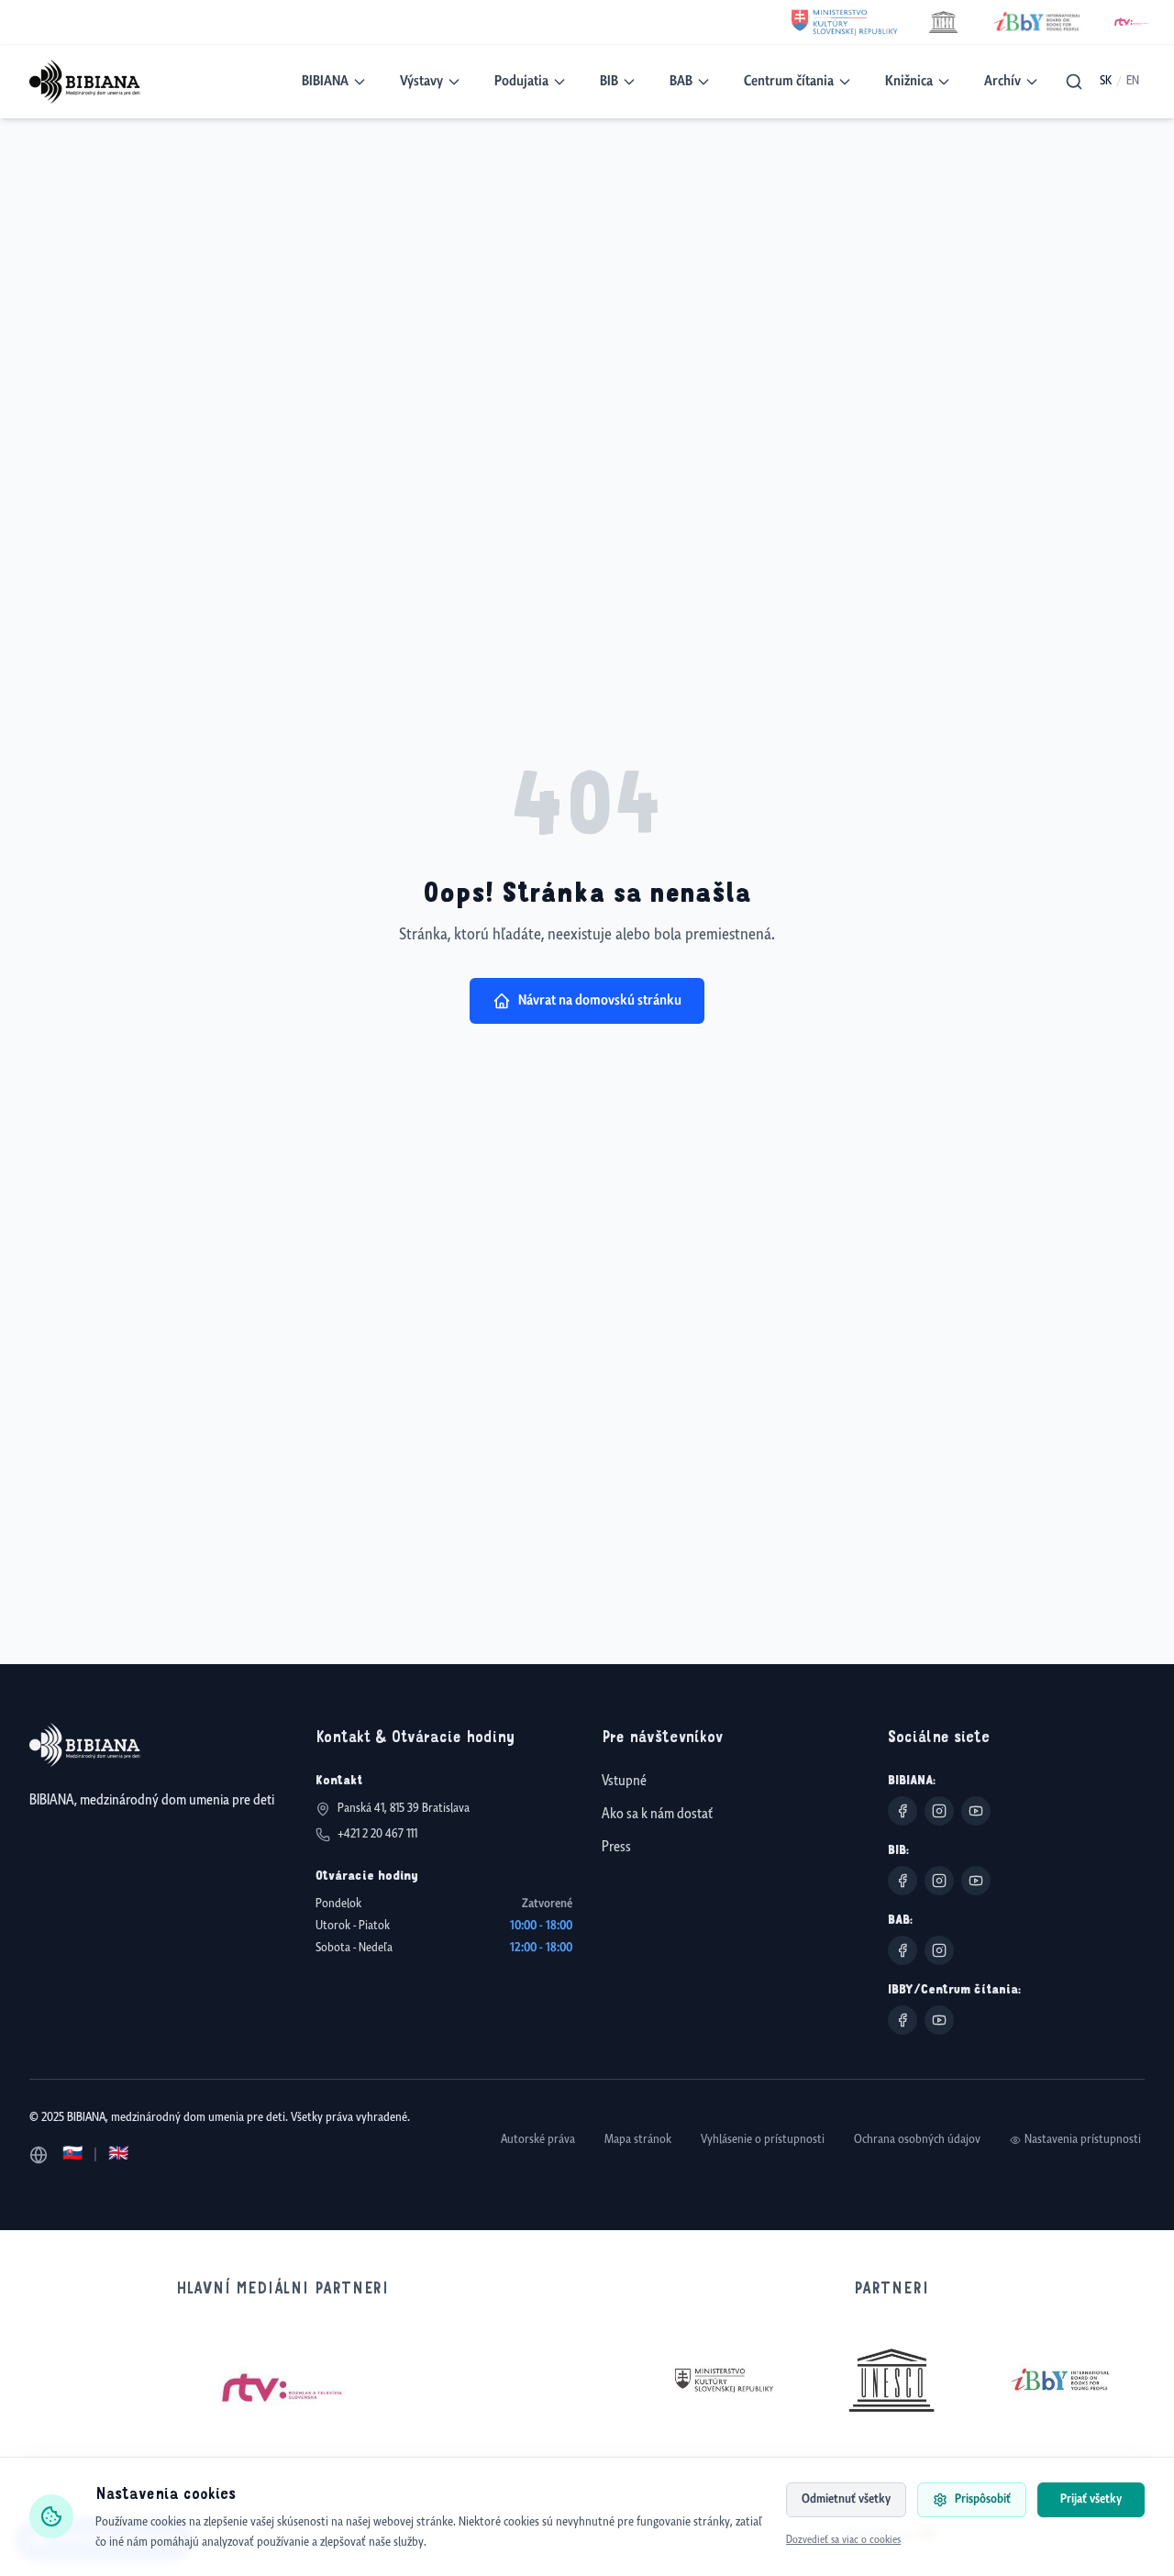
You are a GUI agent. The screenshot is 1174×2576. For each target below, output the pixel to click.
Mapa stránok (638, 2140)
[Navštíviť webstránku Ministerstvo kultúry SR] (723, 2380)
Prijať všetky (1091, 2499)
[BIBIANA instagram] (939, 1811)
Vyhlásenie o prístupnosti (763, 2140)
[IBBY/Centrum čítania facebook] (903, 2020)
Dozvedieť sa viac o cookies (843, 2540)
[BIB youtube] (976, 1881)
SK (1106, 81)
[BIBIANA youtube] (976, 1811)
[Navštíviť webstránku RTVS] (282, 2388)
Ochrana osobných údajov (917, 2140)
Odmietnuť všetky (846, 2499)
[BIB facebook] (903, 1881)
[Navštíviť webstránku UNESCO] (892, 2380)
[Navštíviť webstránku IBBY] (1060, 2380)
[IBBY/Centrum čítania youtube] (939, 2020)
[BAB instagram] (939, 1950)
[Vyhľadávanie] (1074, 82)
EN (1133, 81)
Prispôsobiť (983, 2499)
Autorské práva (538, 2140)
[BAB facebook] (903, 1950)
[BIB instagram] (939, 1881)
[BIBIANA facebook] (903, 1811)
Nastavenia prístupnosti (1083, 2140)
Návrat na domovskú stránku (600, 1000)
